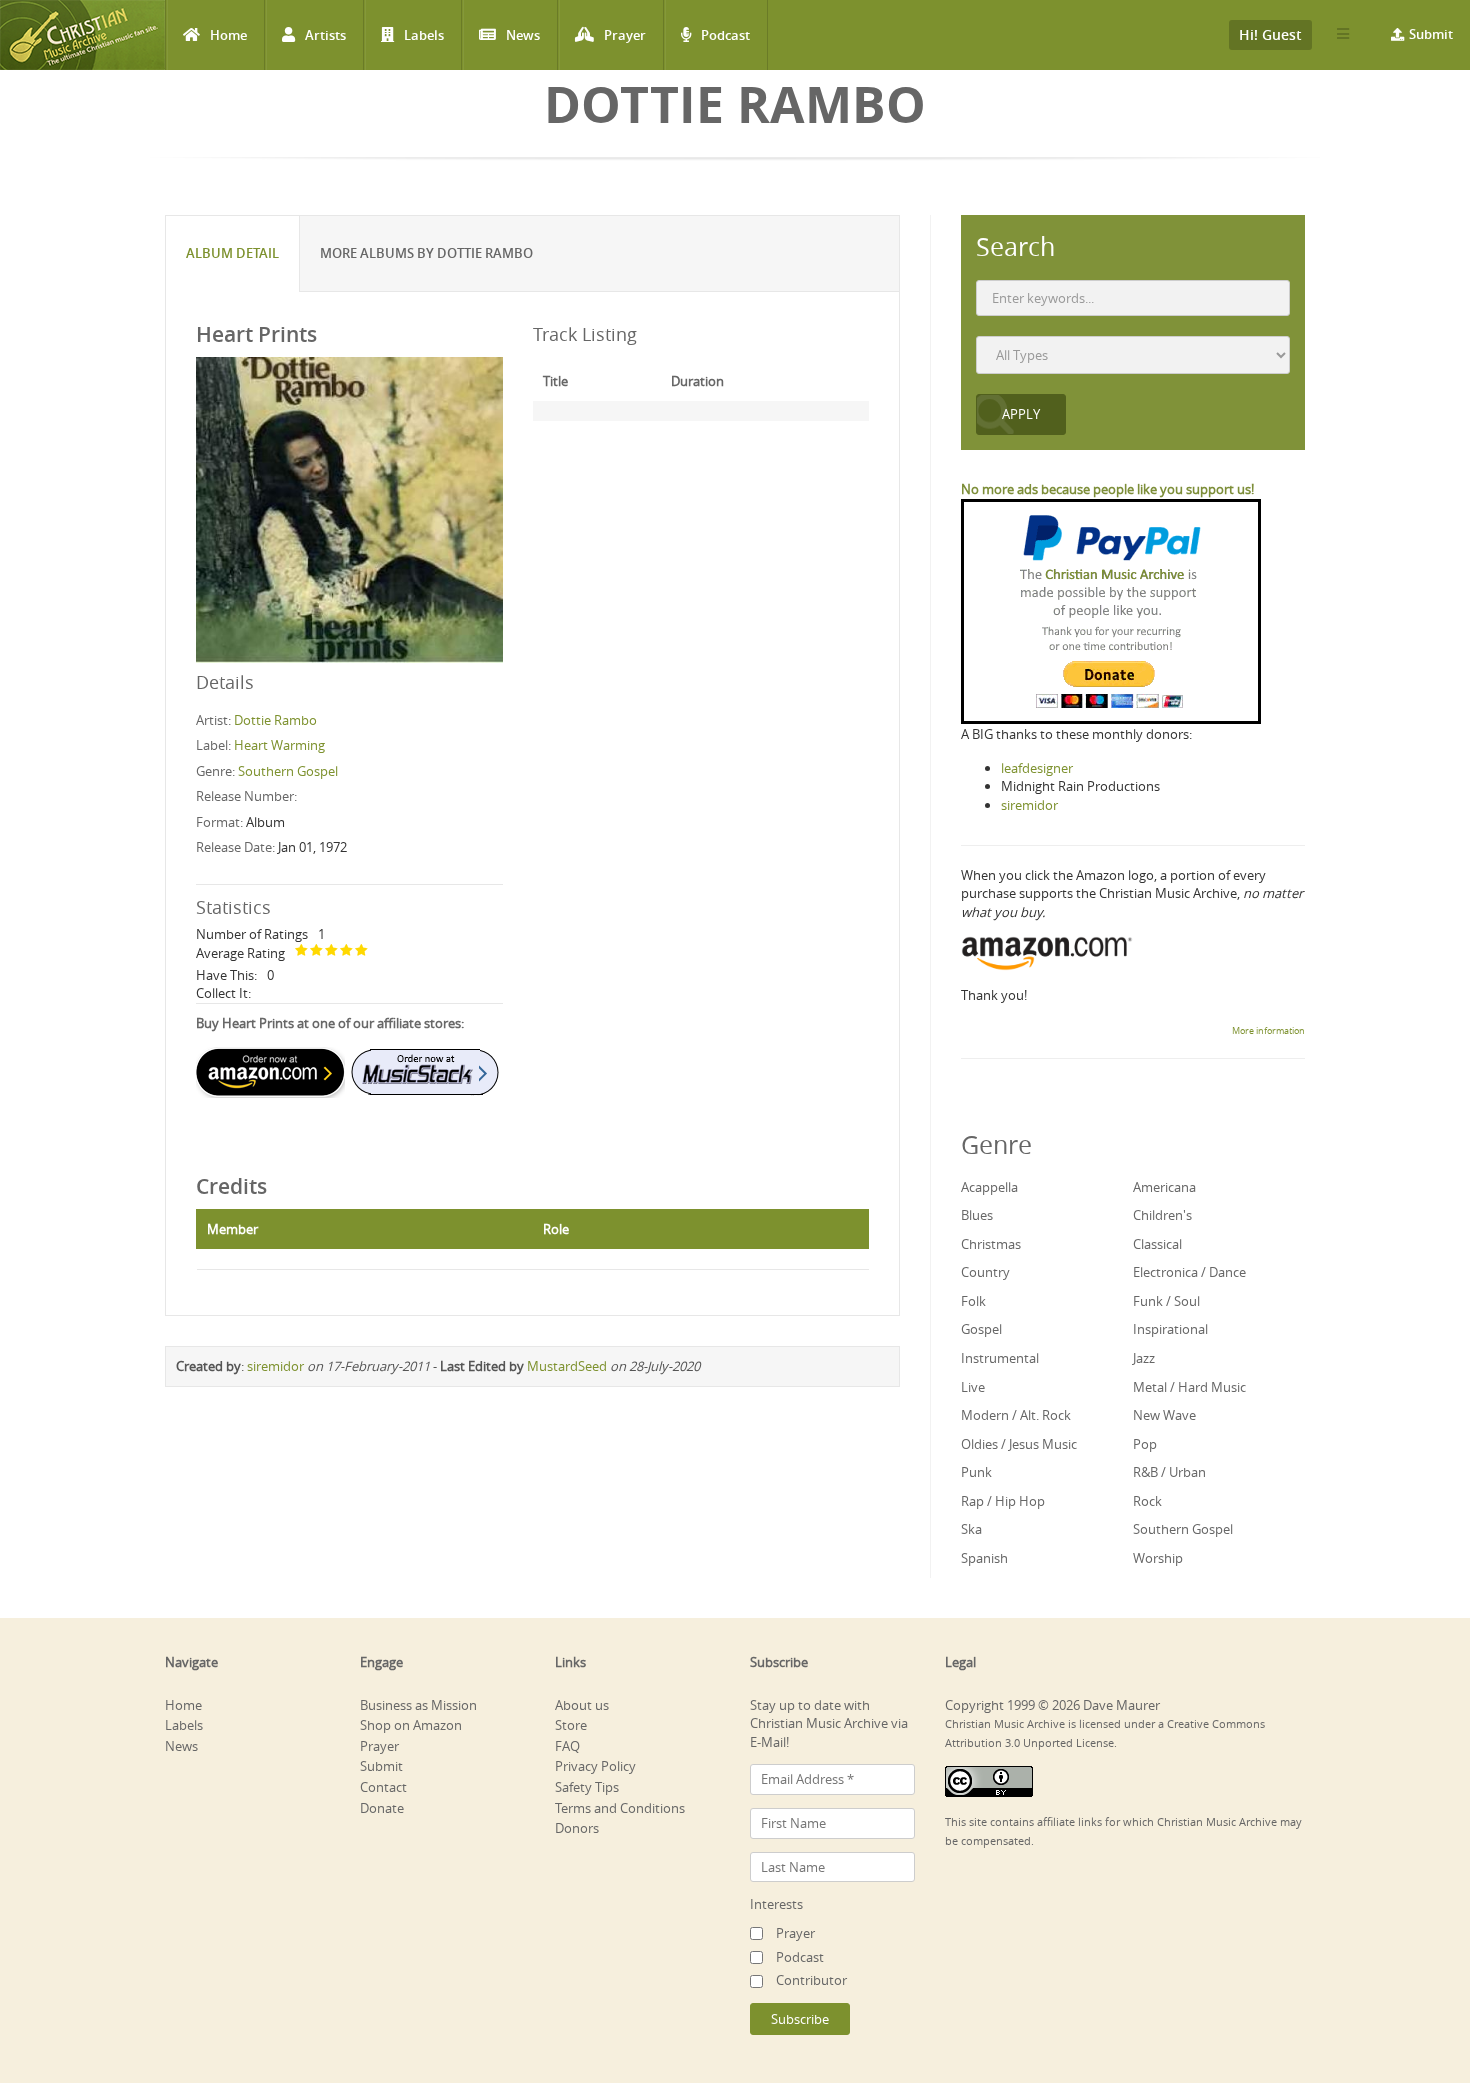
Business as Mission (418, 1705)
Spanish (984, 1558)
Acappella (989, 1187)
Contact (383, 1787)
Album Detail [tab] (232, 253)
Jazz (1144, 1358)
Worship (1158, 1558)
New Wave (1164, 1415)
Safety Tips (587, 1787)
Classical (1157, 1244)
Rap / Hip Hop (1003, 1501)
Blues (977, 1215)
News (523, 35)
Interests (776, 1904)
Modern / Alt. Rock (1016, 1415)
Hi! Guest (1270, 34)
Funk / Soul (1166, 1301)
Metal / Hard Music (1189, 1387)
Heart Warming (279, 745)
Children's (1162, 1215)
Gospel (981, 1329)
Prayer (625, 35)
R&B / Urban (1169, 1472)
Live (973, 1387)
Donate (382, 1808)
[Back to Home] (82, 35)
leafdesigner (1037, 768)
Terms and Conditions (620, 1808)
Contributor (811, 1980)
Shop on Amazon (411, 1725)
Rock (1147, 1501)
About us (582, 1705)
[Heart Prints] (349, 509)
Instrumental (1000, 1358)
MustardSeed (567, 1366)
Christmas (991, 1244)
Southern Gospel (288, 771)
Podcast (725, 35)
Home (228, 35)
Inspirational (1170, 1329)
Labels (424, 35)
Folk (973, 1301)
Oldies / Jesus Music (1019, 1444)
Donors (577, 1828)
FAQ (567, 1746)
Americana (1164, 1187)
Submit (1431, 34)
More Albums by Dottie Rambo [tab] (426, 253)
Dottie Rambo (275, 720)
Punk (976, 1472)
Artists (325, 35)
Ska (971, 1529)
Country (985, 1272)
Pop (1145, 1444)
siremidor (275, 1366)
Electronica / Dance (1189, 1272)
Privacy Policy (595, 1766)
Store (571, 1725)
